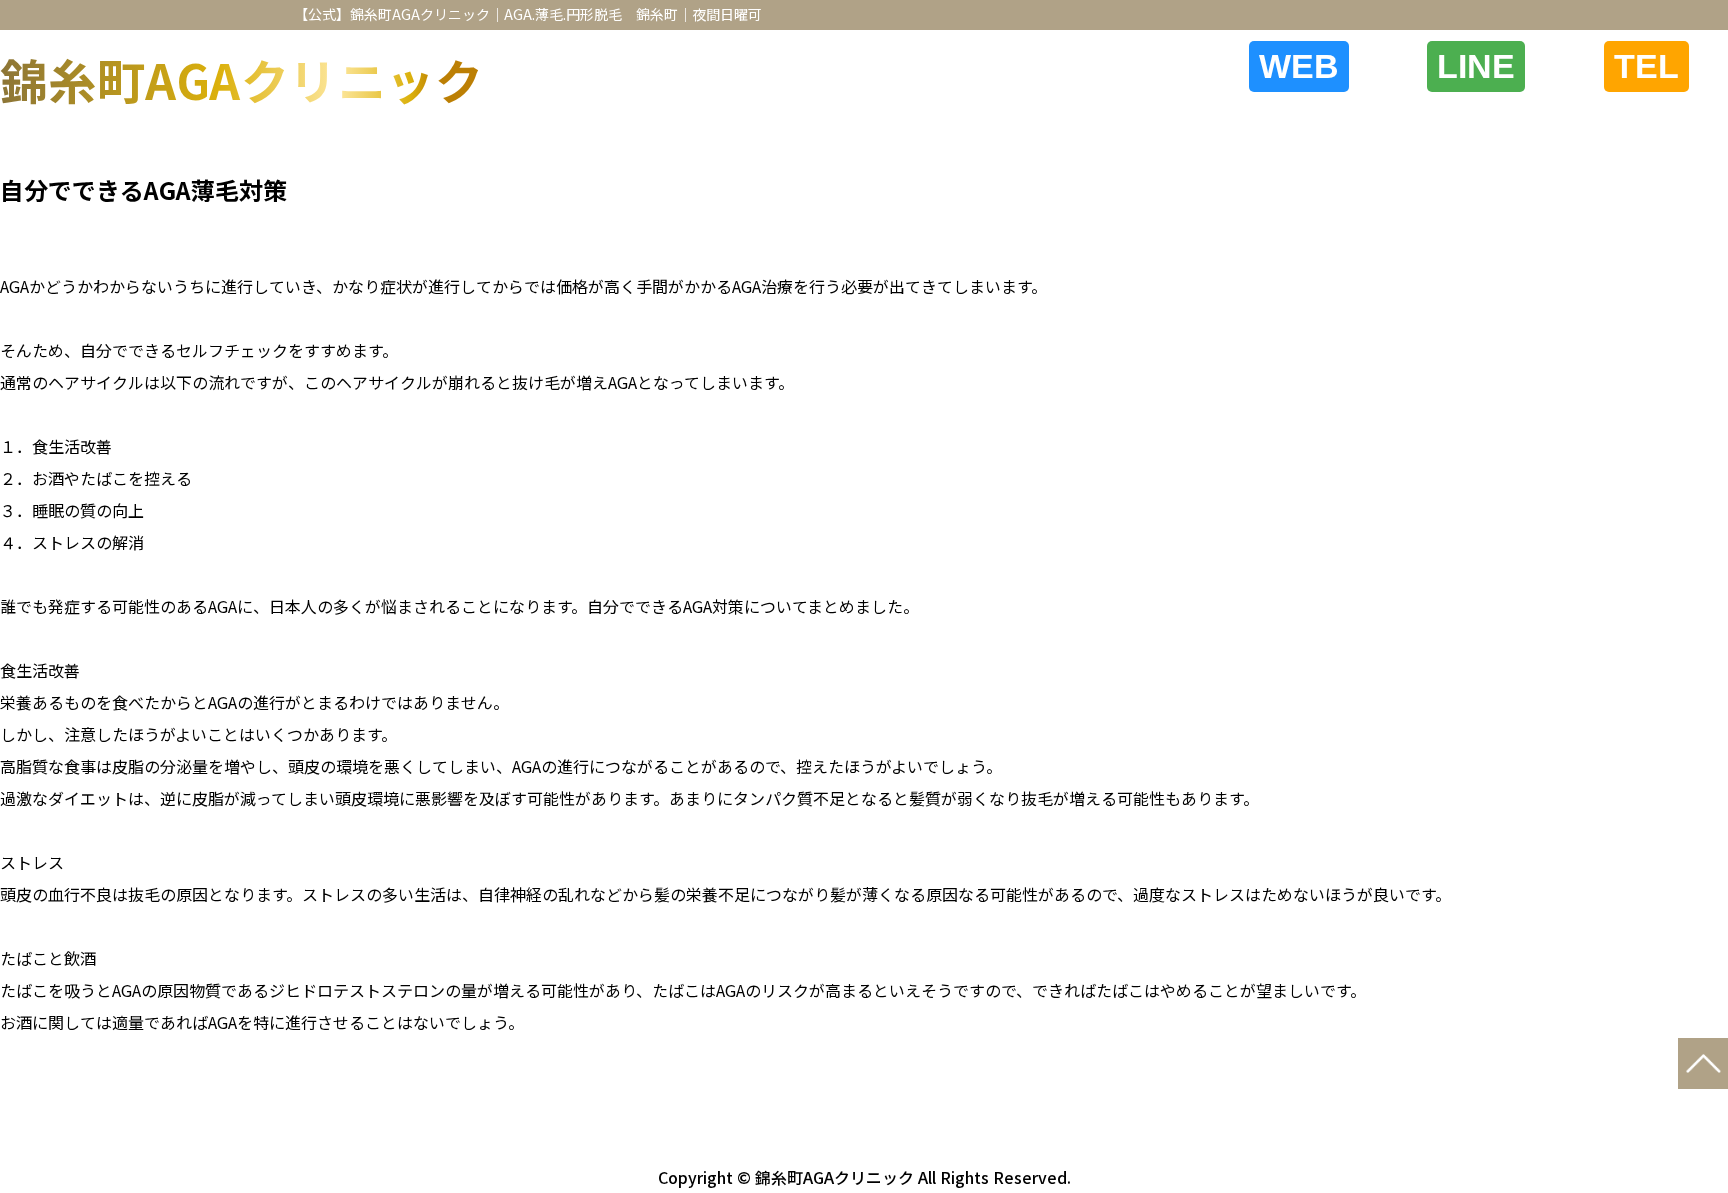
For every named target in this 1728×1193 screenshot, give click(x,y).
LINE (1476, 66)
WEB (1299, 66)
